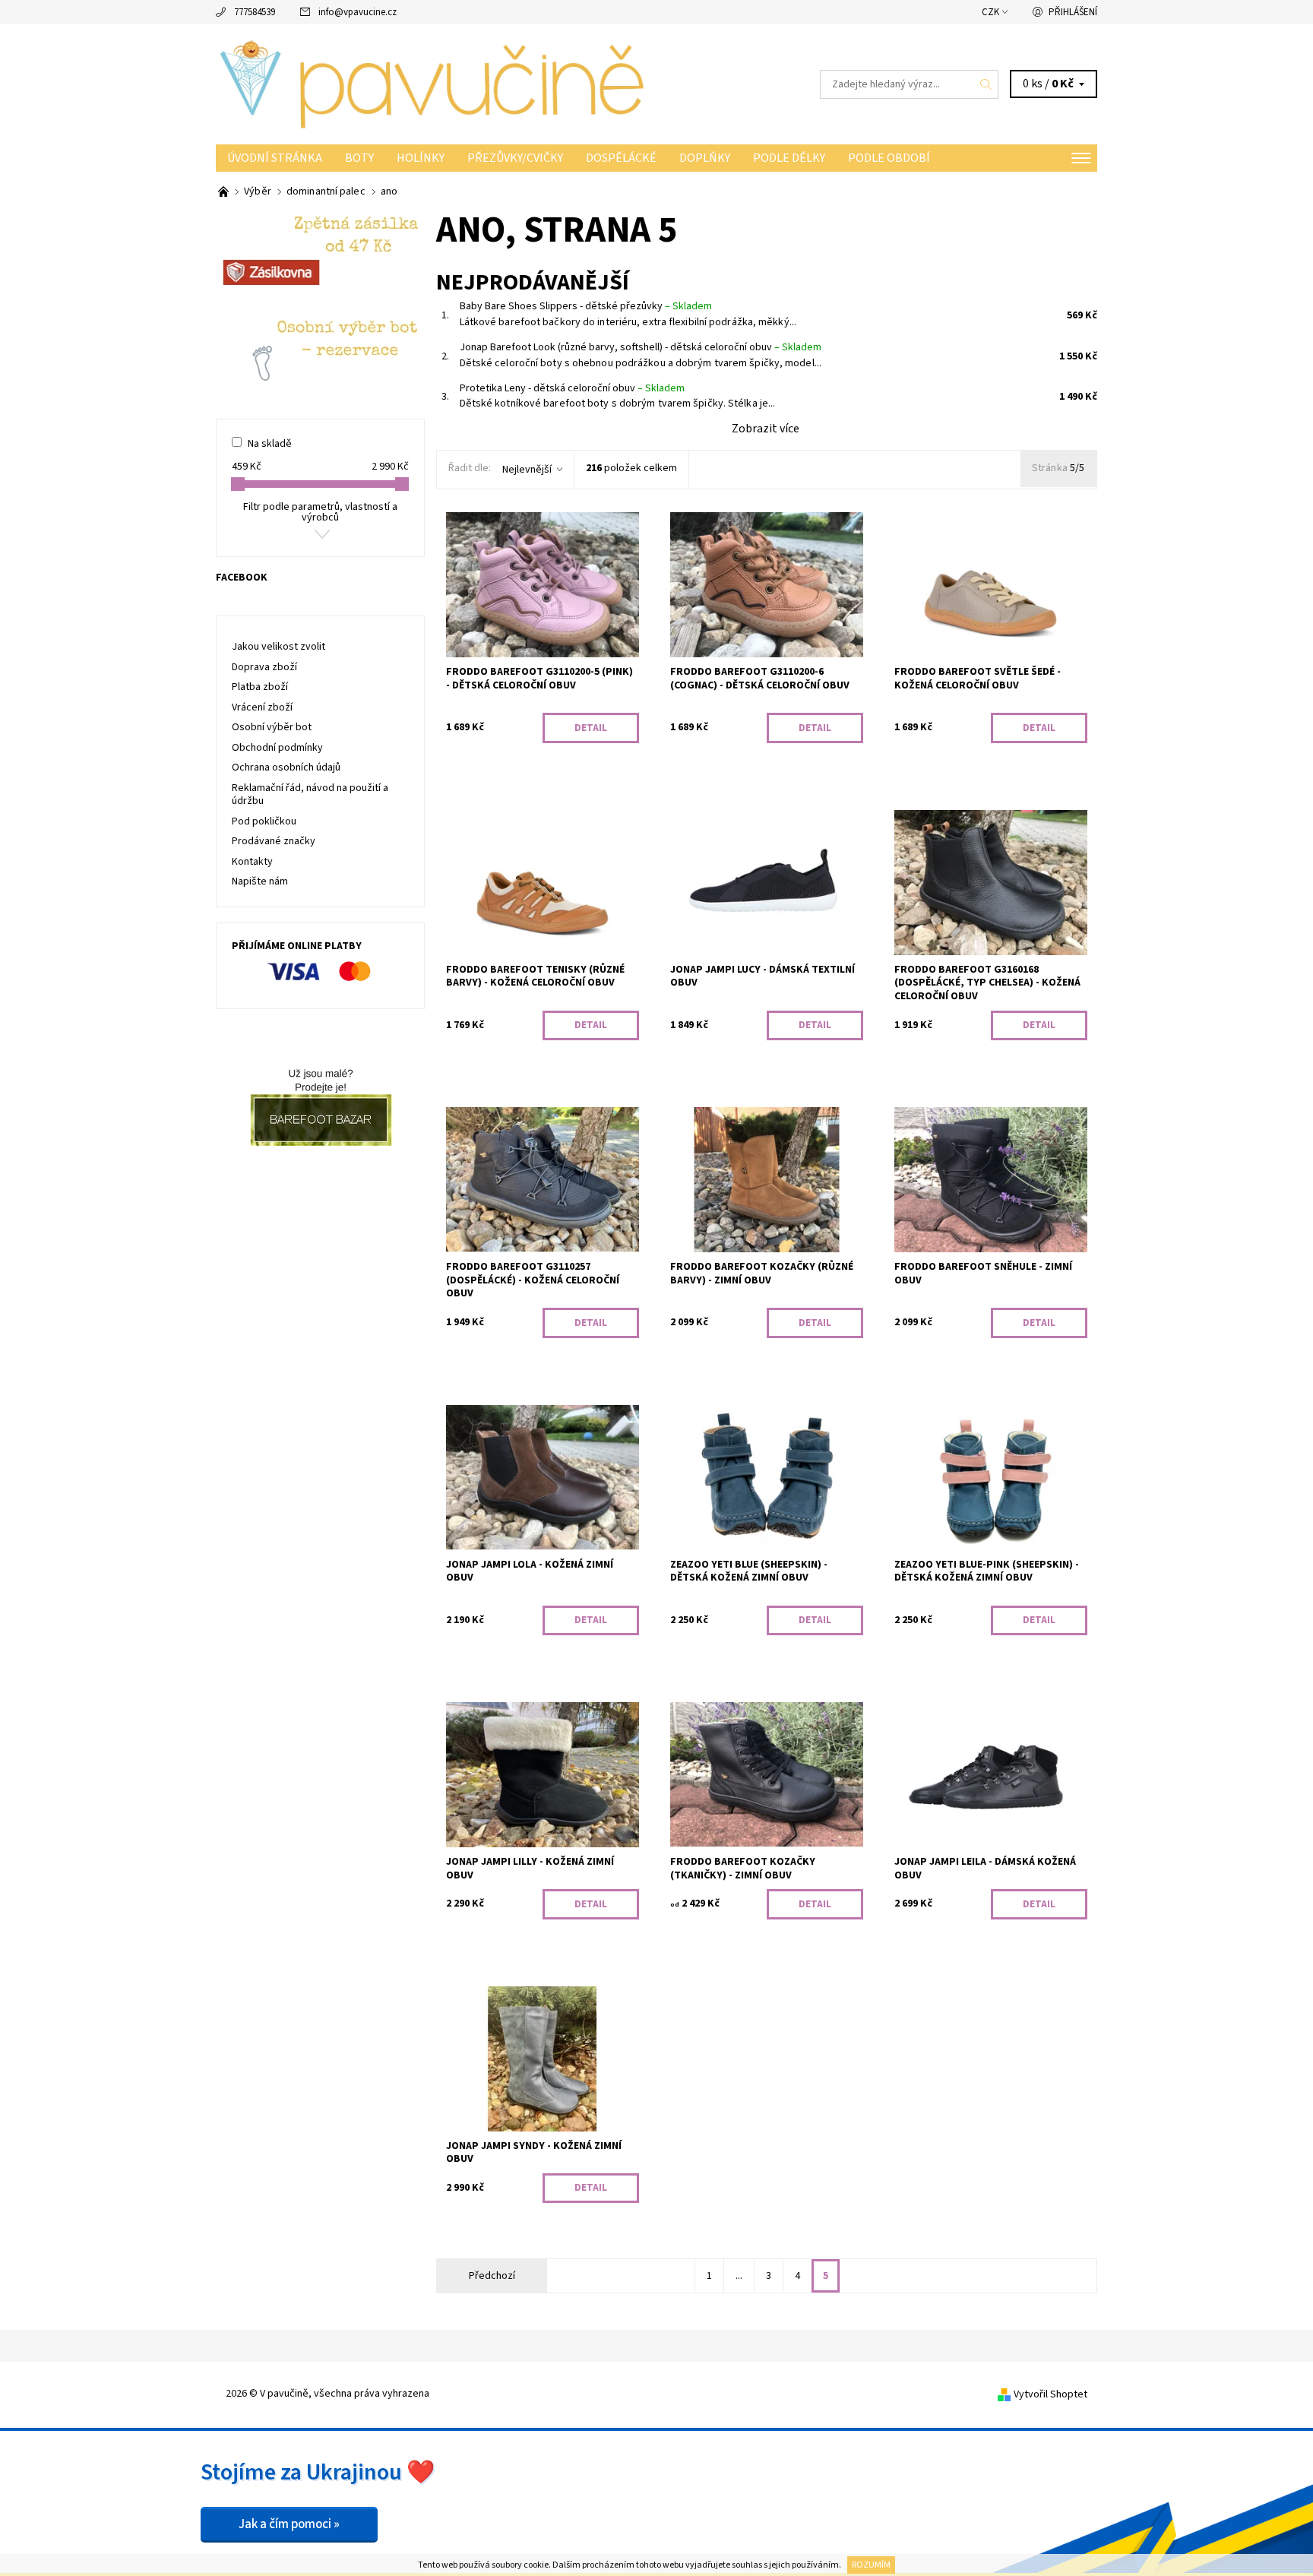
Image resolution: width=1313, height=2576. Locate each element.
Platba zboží (260, 687)
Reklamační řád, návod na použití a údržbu (310, 795)
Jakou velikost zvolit (278, 647)
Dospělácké (621, 158)
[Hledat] (986, 84)
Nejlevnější (527, 470)
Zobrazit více (766, 429)
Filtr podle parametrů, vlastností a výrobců (320, 512)
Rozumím (871, 2565)
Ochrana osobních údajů (286, 767)
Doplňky (705, 158)
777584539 (255, 12)
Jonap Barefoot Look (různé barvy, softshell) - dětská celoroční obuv (641, 347)
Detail (591, 728)
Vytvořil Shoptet (1050, 2394)
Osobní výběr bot (272, 727)
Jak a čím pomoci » (289, 2524)
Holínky (421, 158)
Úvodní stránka (275, 158)
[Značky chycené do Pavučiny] (225, 191)
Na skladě (270, 444)
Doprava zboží (264, 667)
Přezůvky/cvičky (515, 158)
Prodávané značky (274, 841)
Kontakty (252, 862)
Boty (359, 158)
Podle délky (789, 158)
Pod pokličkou (264, 821)
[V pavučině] (436, 84)
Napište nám (260, 881)
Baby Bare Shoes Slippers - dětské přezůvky (586, 306)
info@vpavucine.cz (358, 12)
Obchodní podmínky (277, 748)
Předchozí (492, 2276)
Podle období (889, 158)
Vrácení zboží (262, 707)
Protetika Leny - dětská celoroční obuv (572, 388)
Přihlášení (1073, 12)
